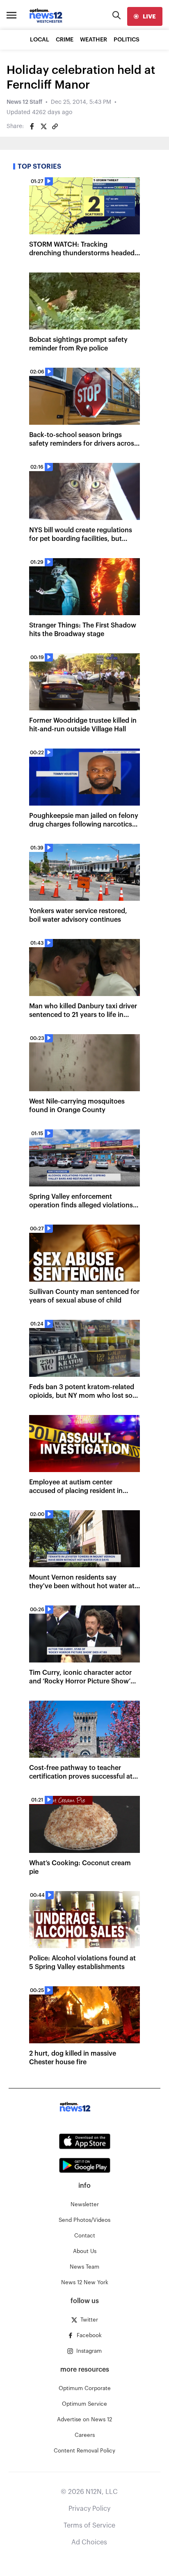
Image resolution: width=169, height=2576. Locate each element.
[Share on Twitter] (43, 126)
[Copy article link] (55, 126)
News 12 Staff (24, 102)
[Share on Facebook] (32, 126)
